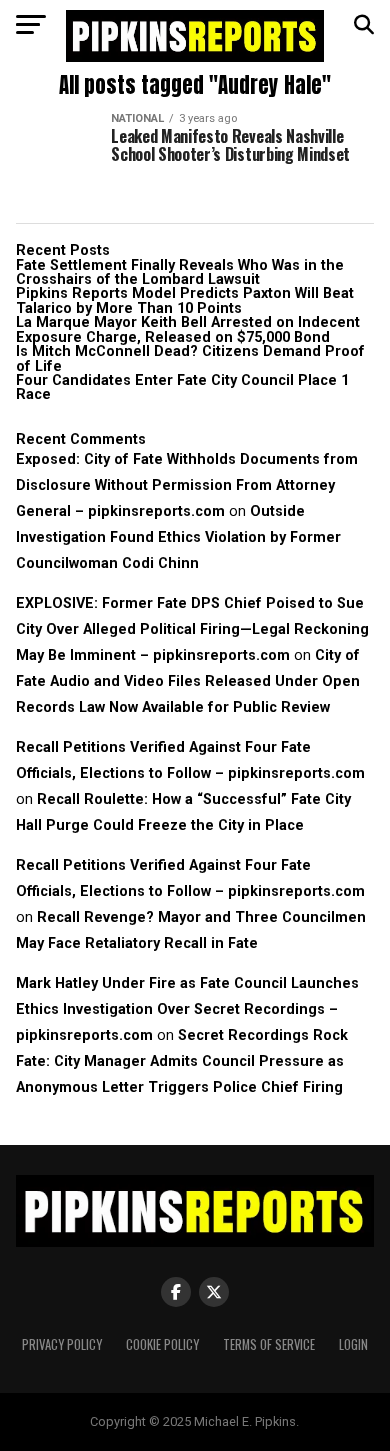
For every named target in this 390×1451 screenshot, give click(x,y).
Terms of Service (269, 1344)
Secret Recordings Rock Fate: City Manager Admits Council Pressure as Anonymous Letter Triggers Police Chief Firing (182, 1061)
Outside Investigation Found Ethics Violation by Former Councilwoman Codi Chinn (178, 537)
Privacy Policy (62, 1344)
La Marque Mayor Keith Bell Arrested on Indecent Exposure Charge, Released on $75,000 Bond (188, 329)
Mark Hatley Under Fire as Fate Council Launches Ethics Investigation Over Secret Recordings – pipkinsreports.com (187, 1009)
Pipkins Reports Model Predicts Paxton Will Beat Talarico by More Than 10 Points (185, 300)
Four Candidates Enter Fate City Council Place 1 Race (182, 387)
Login (353, 1344)
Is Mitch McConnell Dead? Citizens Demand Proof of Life (190, 358)
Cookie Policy (162, 1344)
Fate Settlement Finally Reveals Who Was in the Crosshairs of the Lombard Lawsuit (180, 272)
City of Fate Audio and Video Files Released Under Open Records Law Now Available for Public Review (188, 681)
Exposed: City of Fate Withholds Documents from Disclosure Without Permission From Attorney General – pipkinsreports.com (187, 485)
